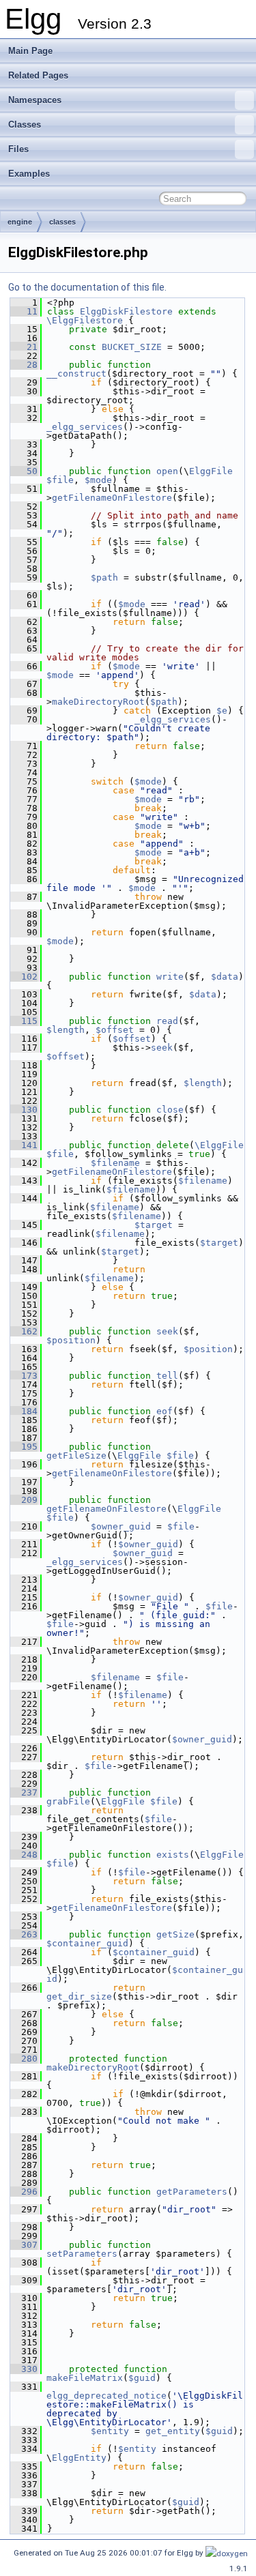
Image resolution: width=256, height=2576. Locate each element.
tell (167, 1376)
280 (24, 2059)
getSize (175, 1934)
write (170, 977)
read (167, 1021)
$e (222, 711)
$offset (115, 1030)
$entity (110, 2431)
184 (24, 1411)
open (167, 471)
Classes (25, 125)
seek (162, 1048)
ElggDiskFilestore (126, 311)
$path (104, 577)
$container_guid (87, 1943)
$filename (115, 1163)
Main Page (30, 51)
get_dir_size (79, 1996)
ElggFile (211, 471)
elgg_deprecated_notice (106, 2396)
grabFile (68, 1801)
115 (24, 1021)
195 (24, 1447)
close (170, 1110)
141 (24, 1145)
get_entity (173, 2431)
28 (24, 365)
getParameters (192, 2192)
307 (24, 2245)
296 (24, 2192)
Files (18, 149)
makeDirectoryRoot (98, 702)
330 (24, 2369)
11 (24, 311)
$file (60, 480)
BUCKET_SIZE (132, 347)
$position (71, 1340)
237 (24, 1792)
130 (24, 1110)
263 (24, 1934)
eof (165, 1411)
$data (225, 977)
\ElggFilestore (85, 320)
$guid (142, 2378)
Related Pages (38, 75)
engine (20, 222)
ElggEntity (79, 2458)
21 (24, 347)
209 (24, 1500)
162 (24, 1331)
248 (24, 1855)
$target (154, 1225)
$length (66, 1030)
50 (24, 471)
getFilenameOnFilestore (112, 498)
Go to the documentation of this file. (87, 287)
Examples (29, 174)
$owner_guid (121, 1526)
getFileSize (76, 1455)
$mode (98, 480)
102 (24, 977)
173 (24, 1376)
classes (62, 222)
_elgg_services (85, 427)
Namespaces (35, 100)
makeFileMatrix (85, 2378)
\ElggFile (219, 1145)
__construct (76, 374)
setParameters (82, 2254)
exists (173, 1855)
